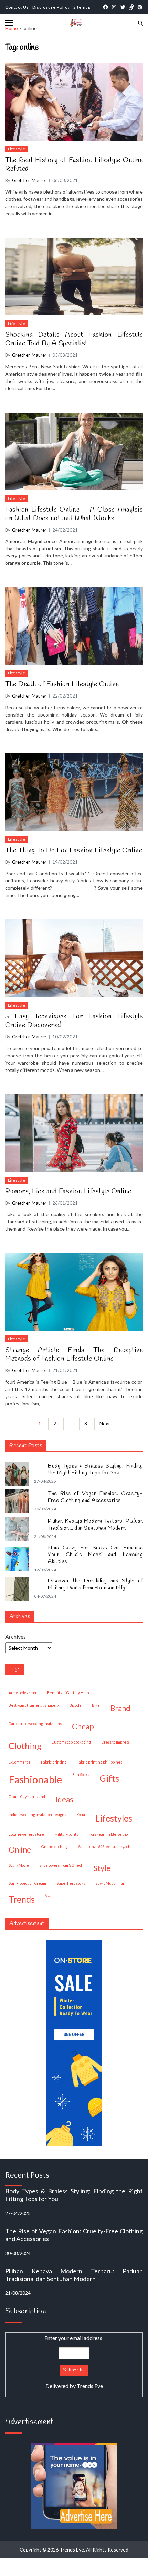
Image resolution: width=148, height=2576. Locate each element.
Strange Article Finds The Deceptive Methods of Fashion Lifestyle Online (74, 1354)
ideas (64, 1799)
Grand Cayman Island (27, 1797)
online (20, 1850)
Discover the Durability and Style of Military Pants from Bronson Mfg (95, 1585)
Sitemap (82, 7)
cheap (83, 1726)
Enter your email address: (74, 2362)
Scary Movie (19, 1865)
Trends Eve (90, 2386)
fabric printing (54, 1762)
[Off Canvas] (9, 23)
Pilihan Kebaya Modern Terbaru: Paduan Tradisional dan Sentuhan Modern (95, 1525)
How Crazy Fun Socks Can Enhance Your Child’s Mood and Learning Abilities (95, 1555)
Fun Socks (81, 1774)
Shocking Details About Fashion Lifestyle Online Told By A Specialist (74, 339)
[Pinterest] (140, 7)
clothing (25, 1746)
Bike (96, 1705)
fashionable (35, 1779)
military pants (66, 1834)
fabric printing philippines (99, 1762)
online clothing (55, 1847)
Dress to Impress (115, 1742)
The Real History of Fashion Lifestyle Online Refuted (74, 165)
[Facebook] (105, 7)
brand (120, 1708)
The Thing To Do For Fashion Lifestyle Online (74, 851)
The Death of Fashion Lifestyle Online (62, 684)
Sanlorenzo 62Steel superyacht (105, 1847)
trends (22, 1899)
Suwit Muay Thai (110, 1883)
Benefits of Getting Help (68, 1693)
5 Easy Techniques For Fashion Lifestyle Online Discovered (74, 1021)
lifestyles (114, 1818)
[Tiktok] (131, 7)
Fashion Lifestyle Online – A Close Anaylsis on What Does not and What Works (74, 514)
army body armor (23, 1693)
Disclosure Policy (51, 7)
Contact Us (17, 7)
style (102, 1868)
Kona (81, 1814)
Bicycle (76, 1705)
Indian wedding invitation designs (37, 1814)
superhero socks (71, 1883)
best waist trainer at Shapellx (34, 1705)
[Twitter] (123, 7)
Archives (15, 1636)
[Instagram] (114, 7)
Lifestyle (17, 149)
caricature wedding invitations (35, 1723)
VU (48, 1896)
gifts (109, 1778)
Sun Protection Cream (27, 1883)
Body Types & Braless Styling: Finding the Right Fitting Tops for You (95, 1470)
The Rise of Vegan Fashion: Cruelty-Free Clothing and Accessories (95, 1497)
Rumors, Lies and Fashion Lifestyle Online (68, 1191)
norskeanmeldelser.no (108, 1834)
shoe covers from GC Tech (61, 1865)
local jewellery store (26, 1834)
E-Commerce (20, 1762)
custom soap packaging (71, 1742)
